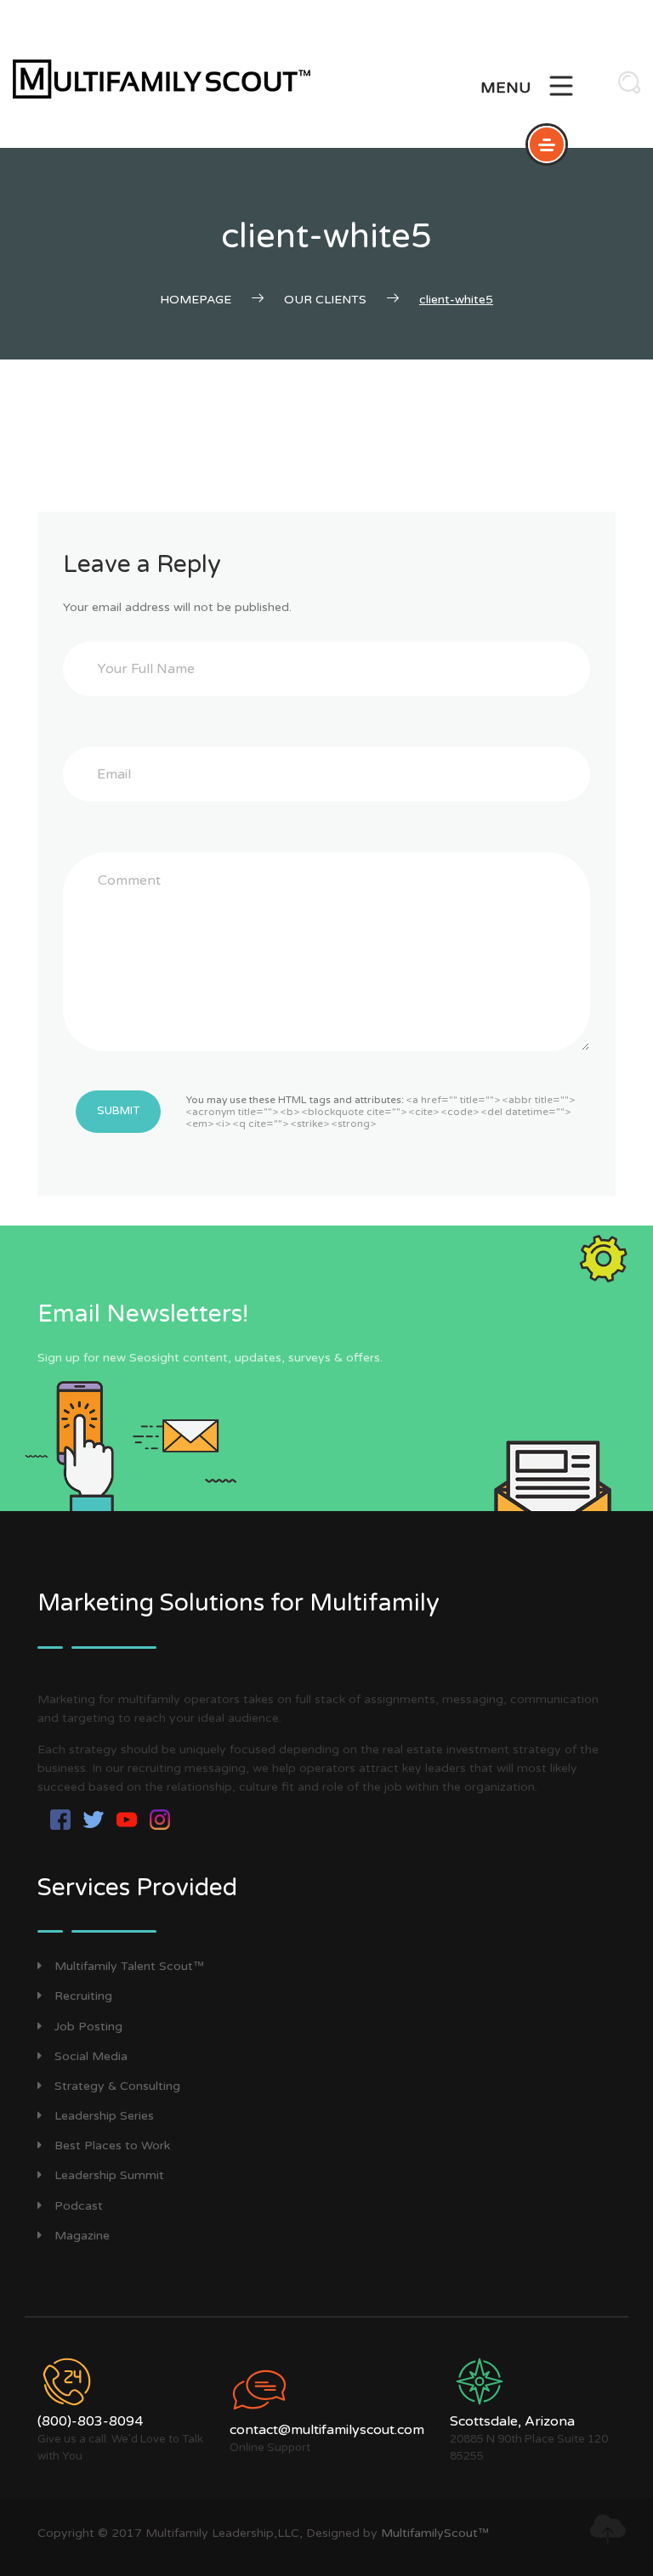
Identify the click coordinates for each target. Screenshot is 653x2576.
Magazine (82, 2236)
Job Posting (88, 2027)
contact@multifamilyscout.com (327, 2430)
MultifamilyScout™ (435, 2533)
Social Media (91, 2056)
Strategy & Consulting (117, 2086)
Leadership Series (104, 2116)
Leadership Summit (109, 2175)
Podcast (79, 2206)
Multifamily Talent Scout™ (129, 1966)
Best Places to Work (112, 2146)
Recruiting (83, 1996)
